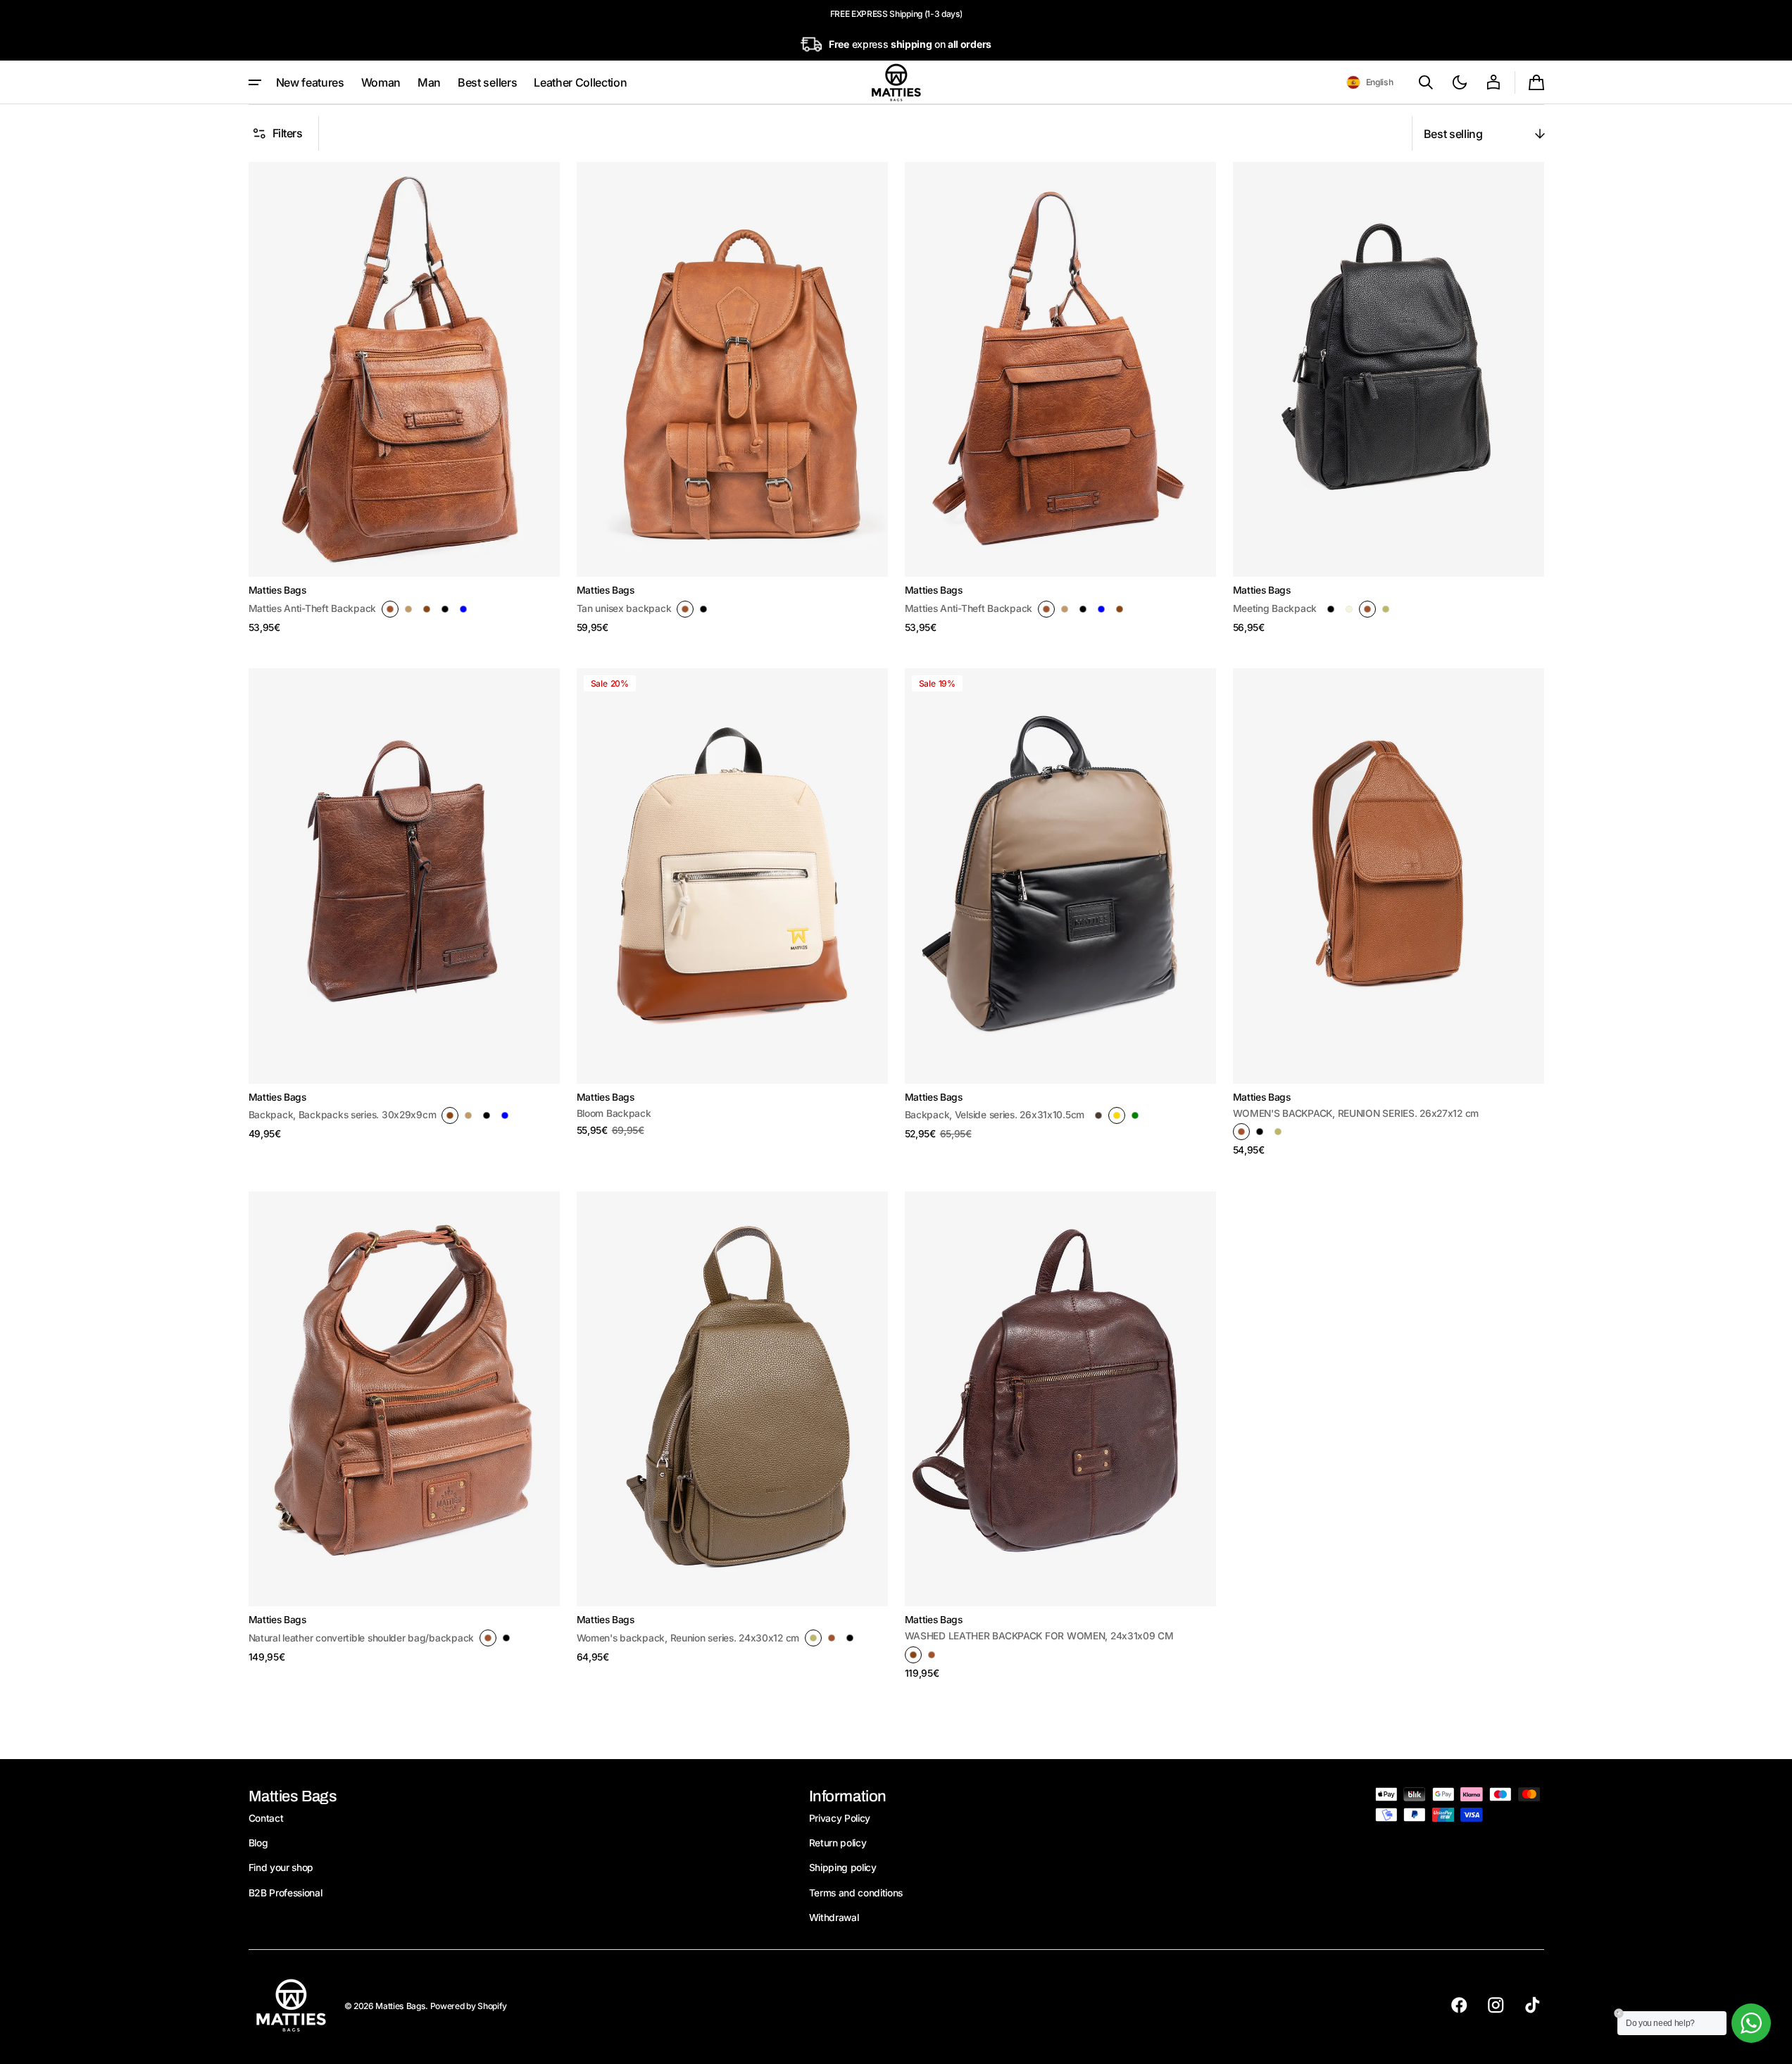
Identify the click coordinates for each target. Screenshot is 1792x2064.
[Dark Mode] (1460, 82)
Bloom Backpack (614, 1113)
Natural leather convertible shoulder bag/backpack (362, 1638)
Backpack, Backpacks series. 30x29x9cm (343, 1115)
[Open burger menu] (255, 82)
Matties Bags (400, 2006)
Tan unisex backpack (624, 608)
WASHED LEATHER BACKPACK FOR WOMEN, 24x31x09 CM (1039, 1636)
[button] (1370, 82)
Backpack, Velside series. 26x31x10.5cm (995, 1115)
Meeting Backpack (1275, 608)
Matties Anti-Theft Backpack (313, 608)
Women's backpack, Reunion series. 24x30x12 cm (688, 1638)
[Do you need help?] (1751, 2023)
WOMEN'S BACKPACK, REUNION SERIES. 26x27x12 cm (1356, 1113)
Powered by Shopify (469, 2006)
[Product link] (404, 398)
